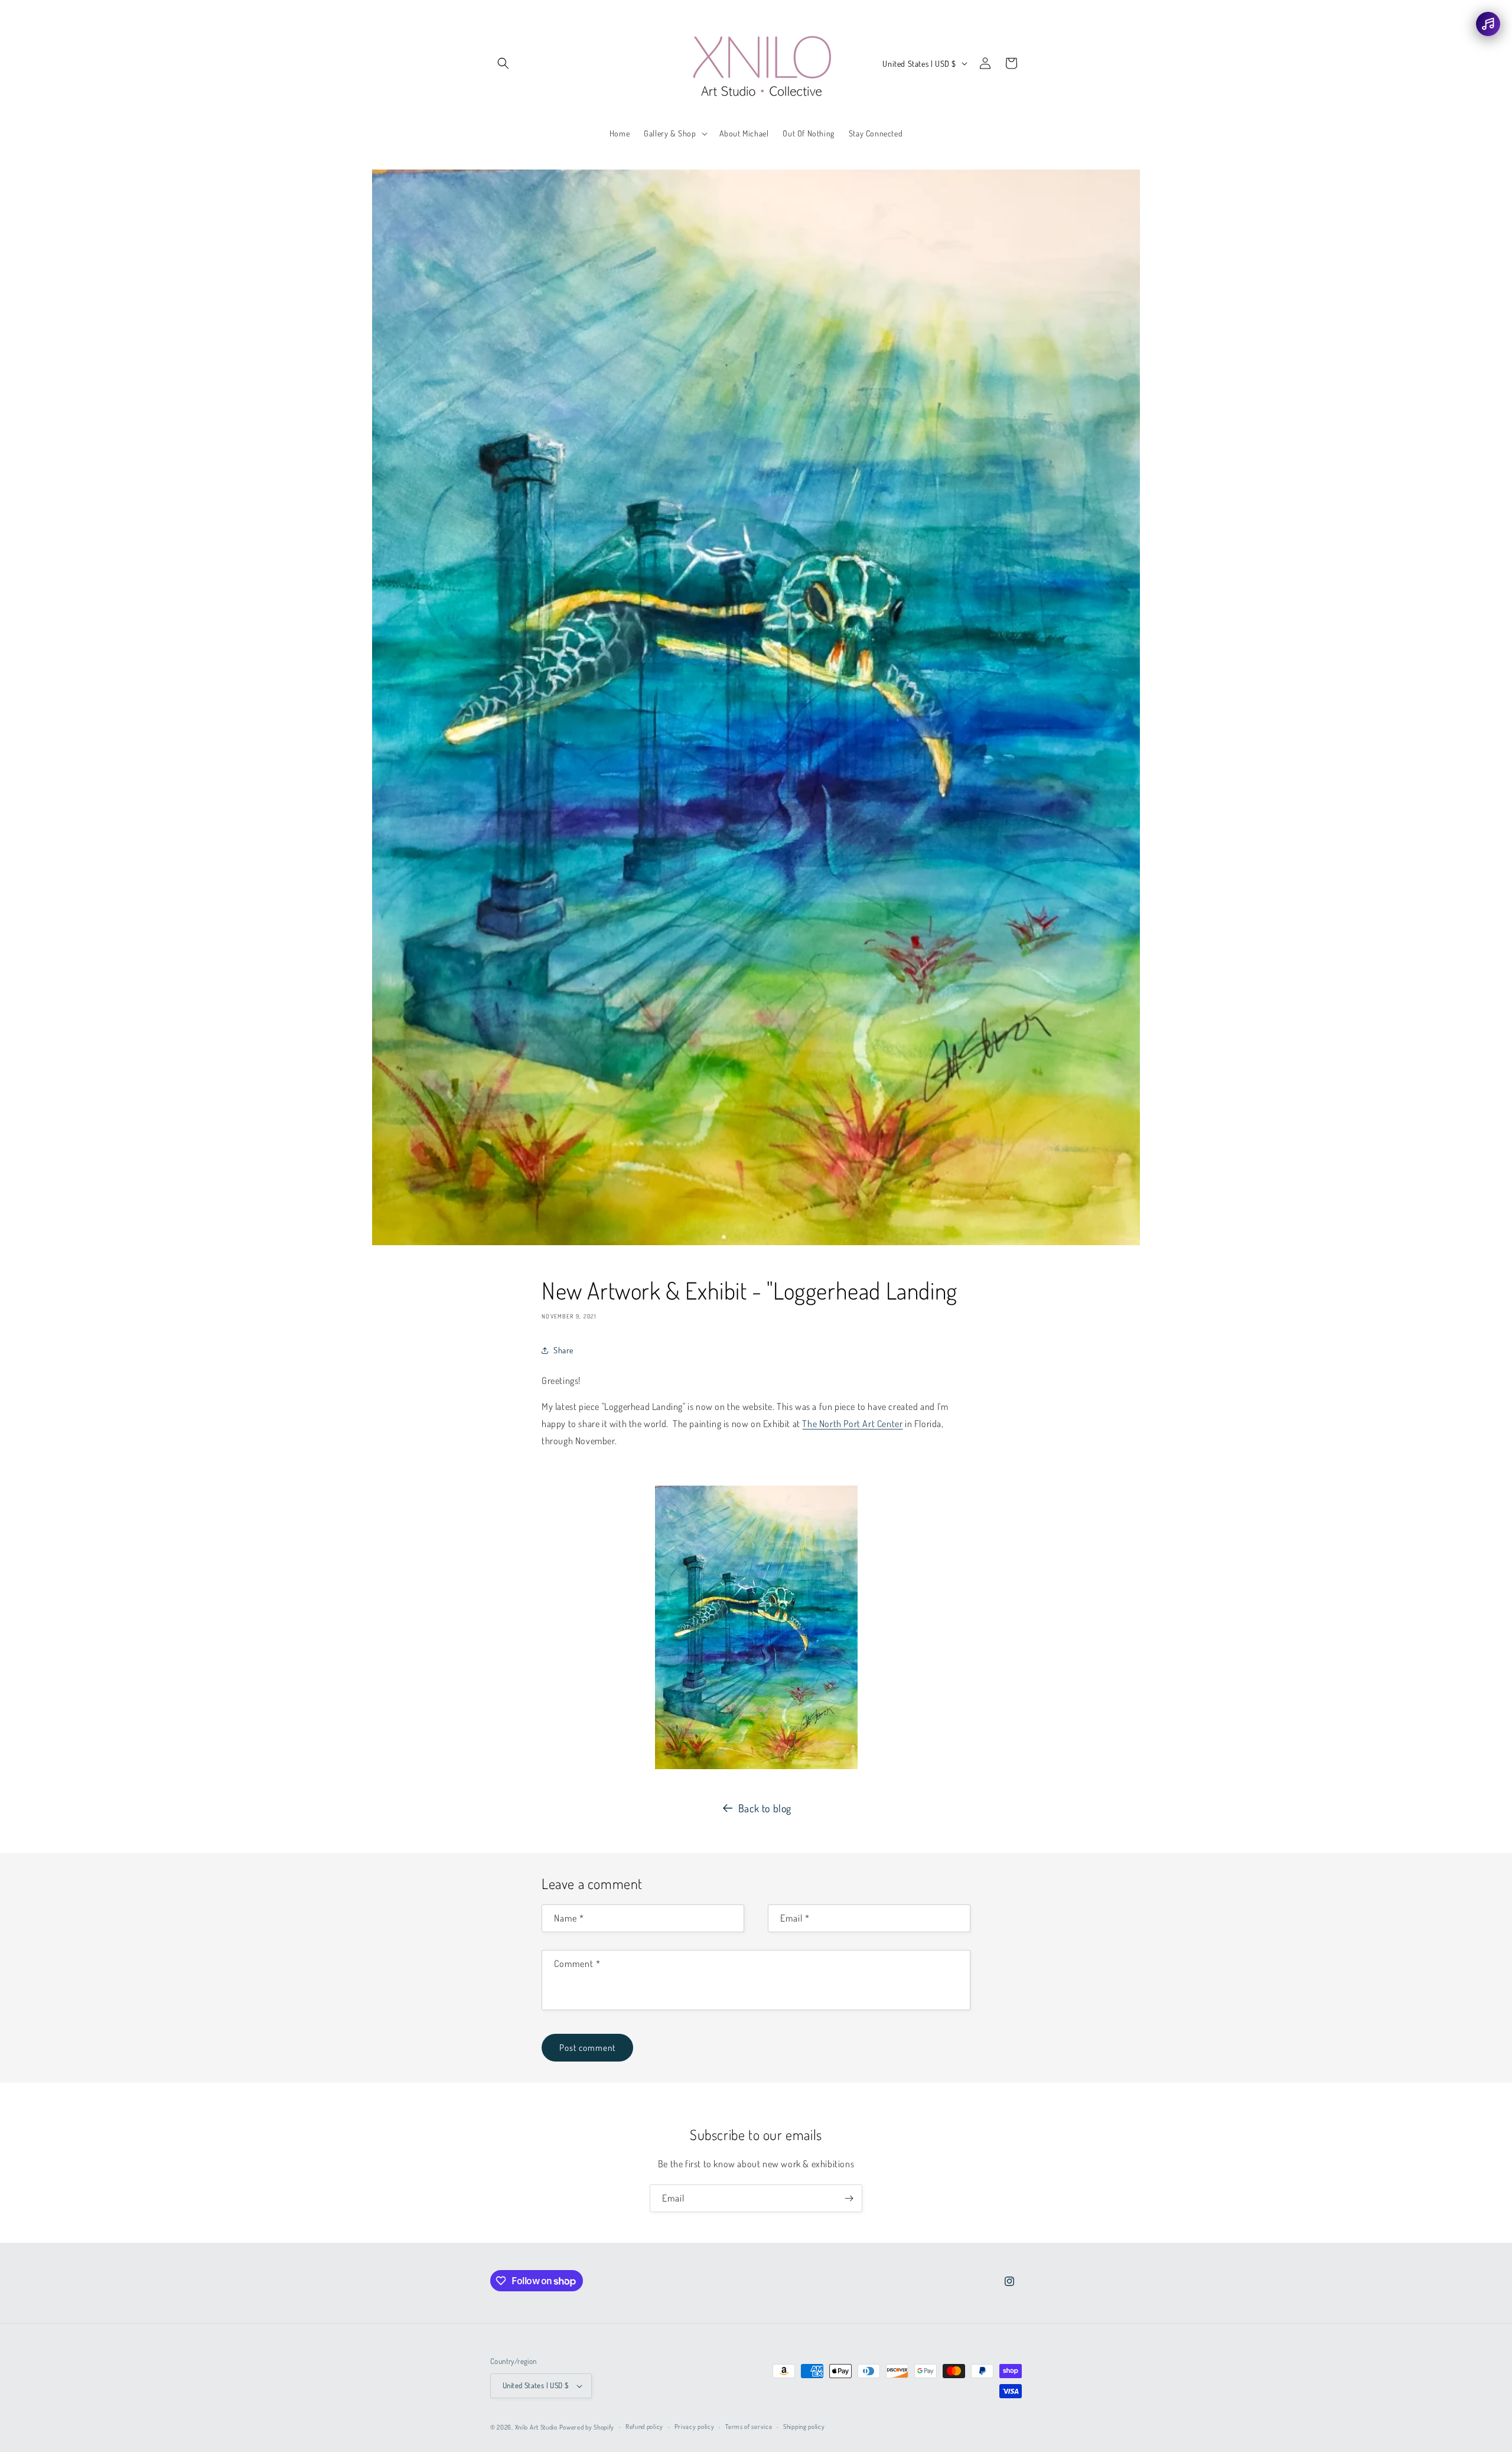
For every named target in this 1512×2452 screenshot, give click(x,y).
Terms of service (749, 2427)
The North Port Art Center (852, 1424)
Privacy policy (695, 2427)
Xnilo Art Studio (536, 2427)
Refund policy (644, 2427)
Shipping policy (804, 2427)
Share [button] (563, 1350)
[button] (503, 63)
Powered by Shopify (587, 2427)
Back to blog (765, 1808)
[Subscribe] (849, 2198)
